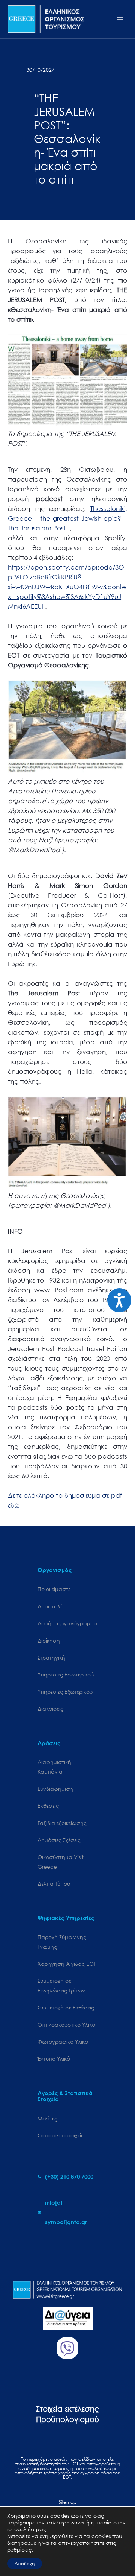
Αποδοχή (25, 2563)
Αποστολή (51, 1606)
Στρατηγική (51, 1657)
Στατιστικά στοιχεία (61, 2135)
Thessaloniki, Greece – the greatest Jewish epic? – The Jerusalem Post (67, 518)
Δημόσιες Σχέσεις (59, 1840)
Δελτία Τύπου (54, 1884)
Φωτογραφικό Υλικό (63, 2042)
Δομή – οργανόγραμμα (67, 1623)
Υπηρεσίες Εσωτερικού (66, 1674)
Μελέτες (47, 2118)
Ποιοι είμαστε (54, 1589)
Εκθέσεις (48, 1806)
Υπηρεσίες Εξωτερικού (65, 1692)
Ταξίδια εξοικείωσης (62, 1823)
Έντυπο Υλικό (54, 2059)
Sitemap (68, 2502)
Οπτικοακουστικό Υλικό (66, 2025)
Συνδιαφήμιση (55, 1789)
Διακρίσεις (50, 1709)
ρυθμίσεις (19, 2550)
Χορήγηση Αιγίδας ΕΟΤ (67, 1964)
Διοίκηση (49, 1641)
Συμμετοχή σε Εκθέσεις (66, 2007)
